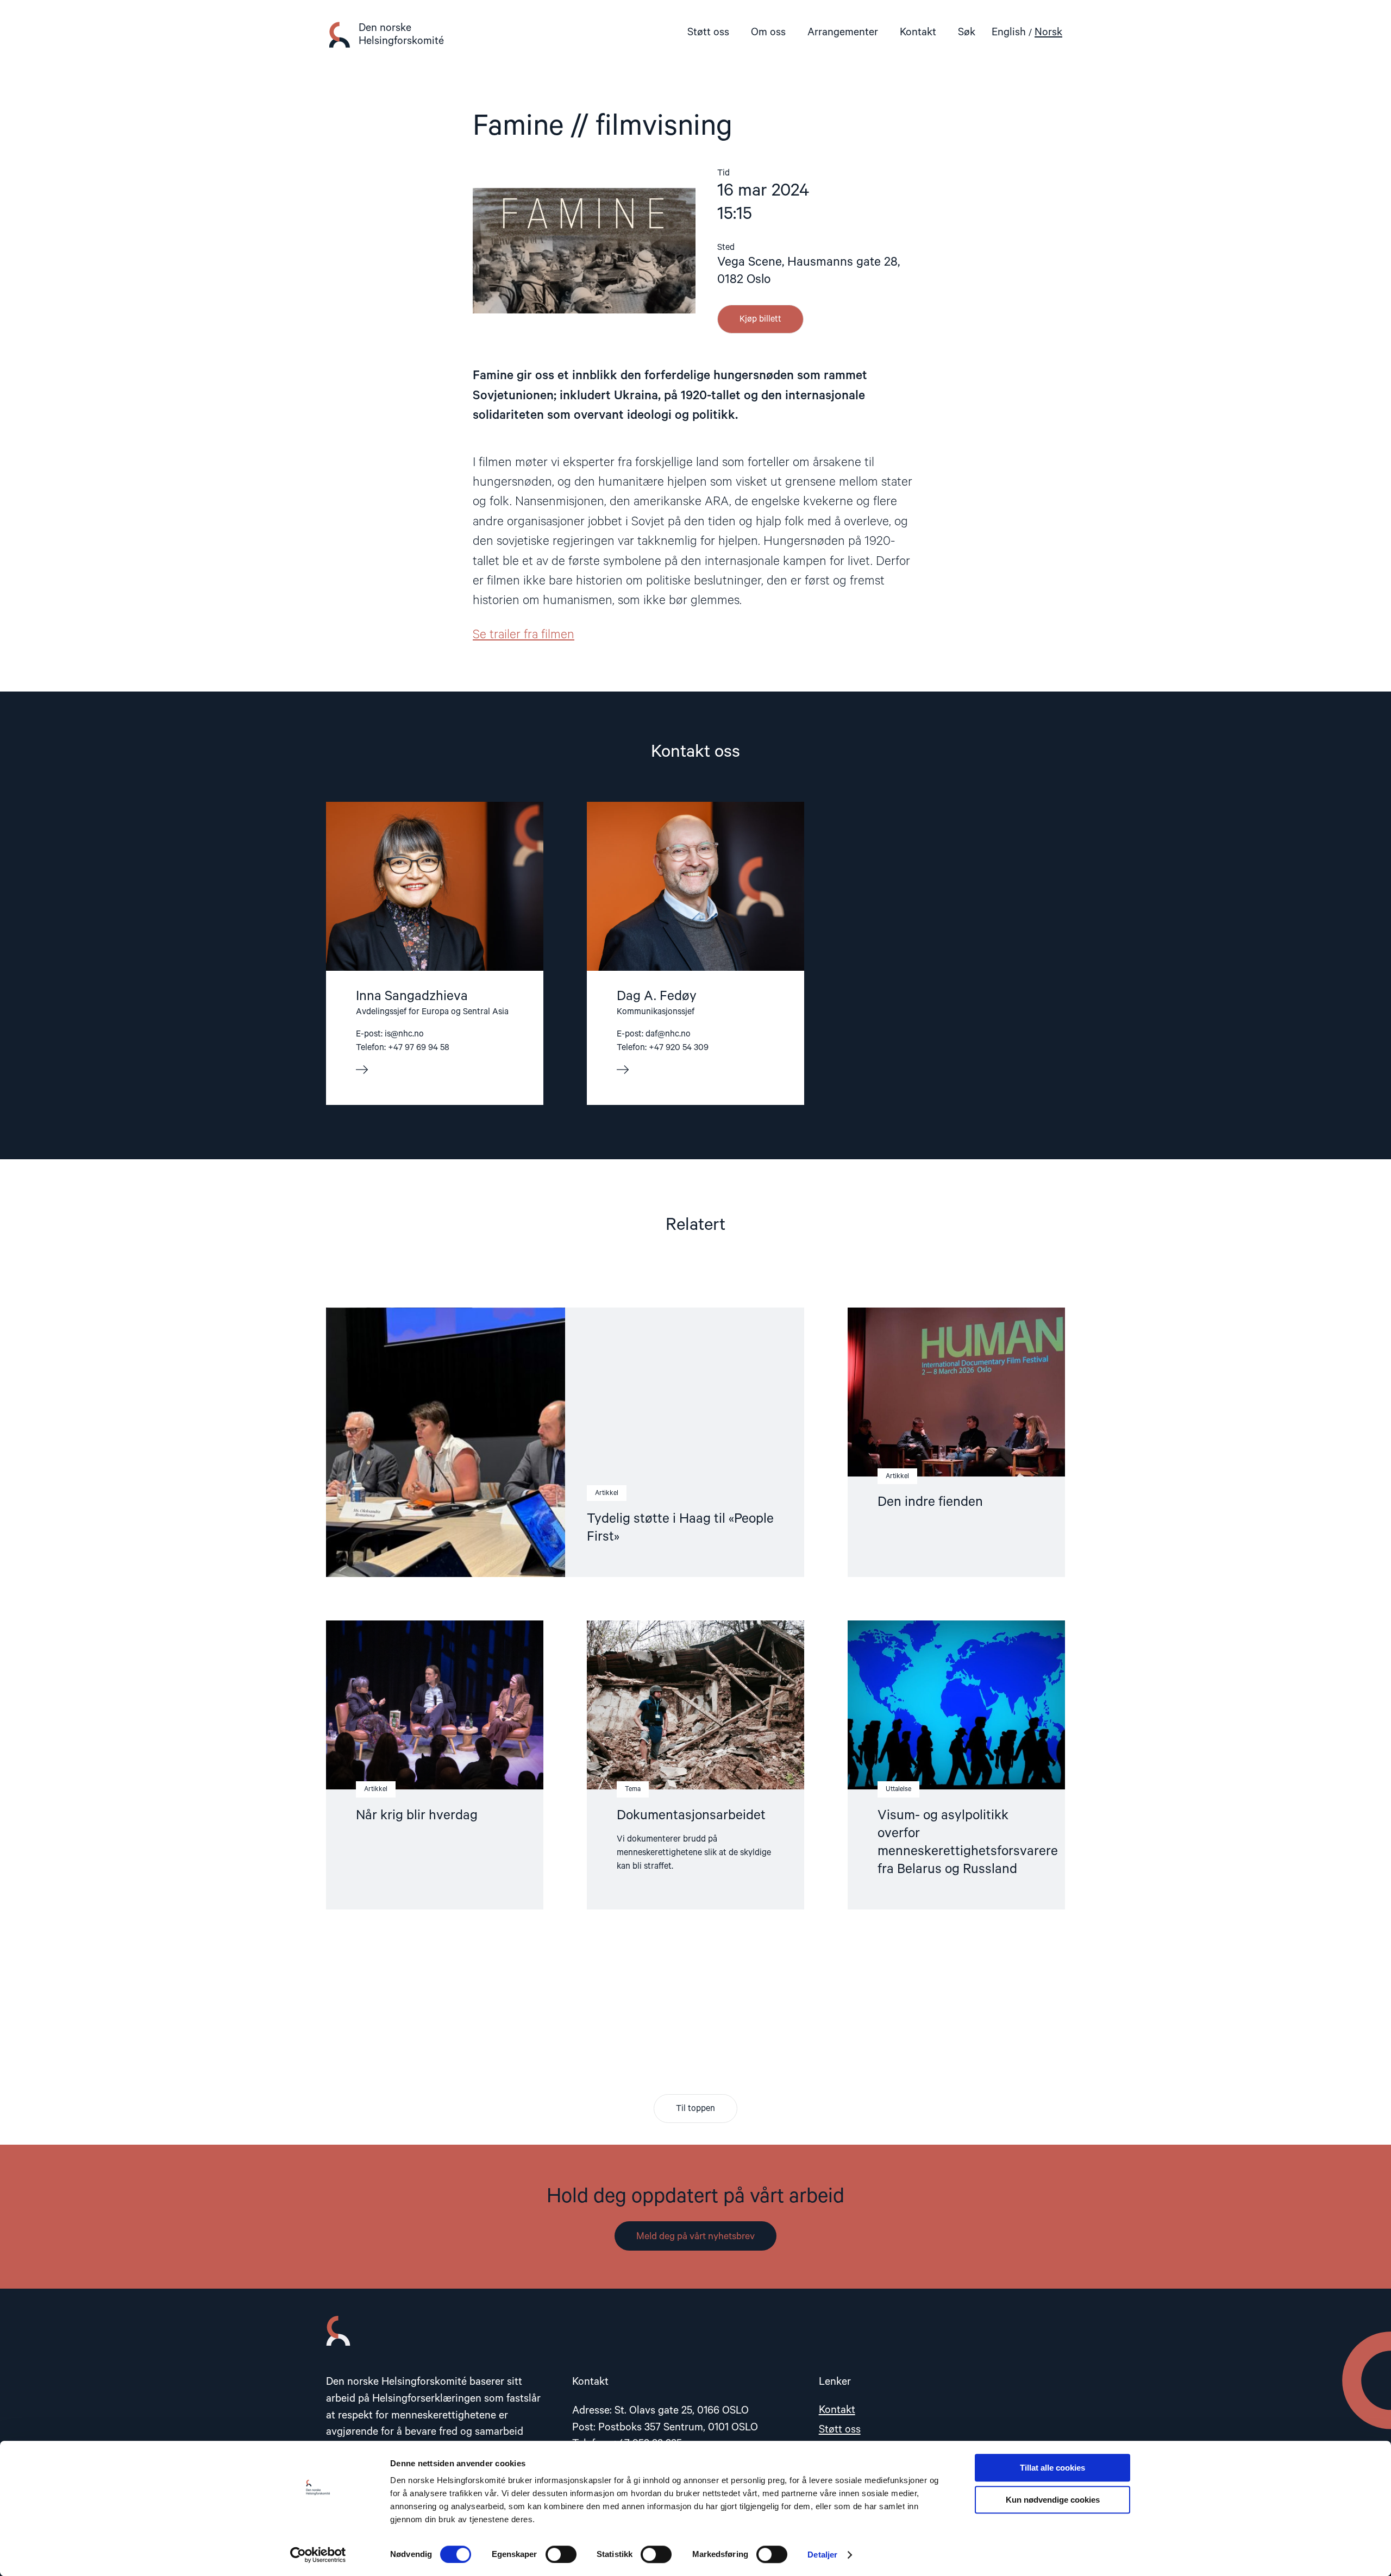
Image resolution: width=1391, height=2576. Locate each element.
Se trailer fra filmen (524, 635)
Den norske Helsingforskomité (401, 34)
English (1009, 32)
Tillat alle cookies (1052, 2468)
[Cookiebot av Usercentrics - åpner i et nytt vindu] (318, 2555)
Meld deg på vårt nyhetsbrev (695, 2236)
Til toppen (695, 2109)
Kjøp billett (760, 319)
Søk (967, 32)
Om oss (768, 32)
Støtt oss (708, 32)
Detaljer (822, 2555)
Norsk (1048, 32)
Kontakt (918, 32)
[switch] (561, 2554)
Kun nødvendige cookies (1053, 2500)
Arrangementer (843, 32)
